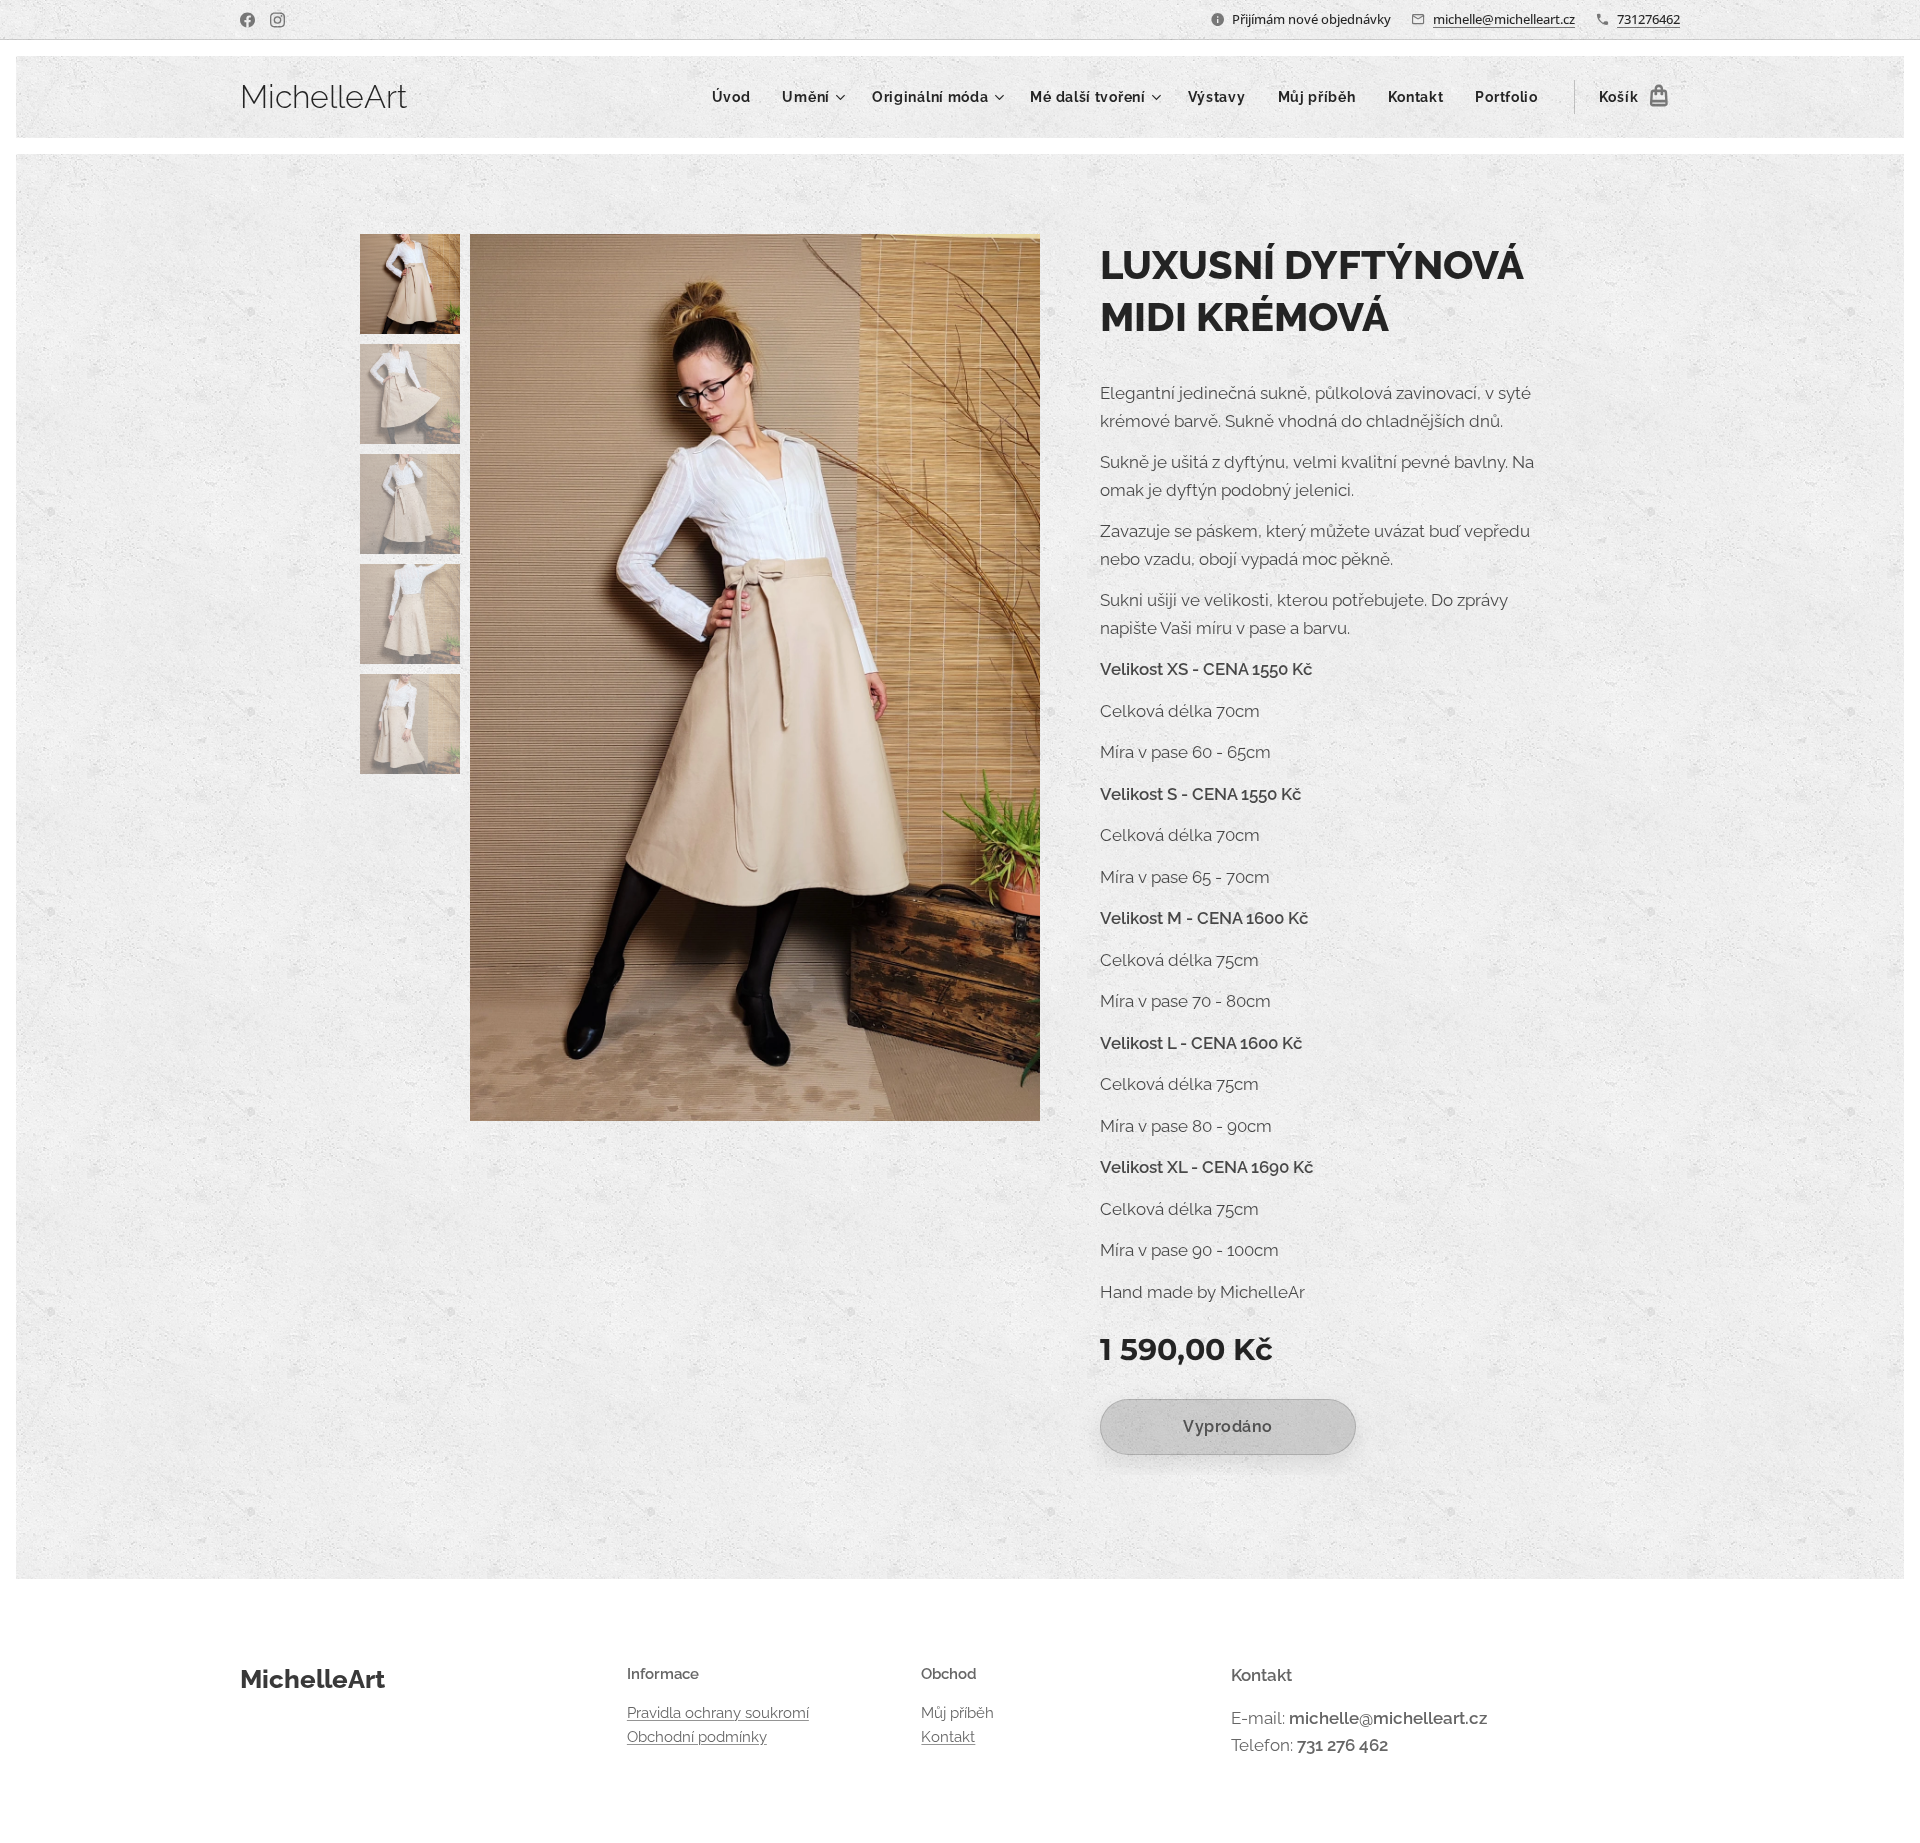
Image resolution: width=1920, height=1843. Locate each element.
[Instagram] (277, 20)
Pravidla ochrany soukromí (718, 1713)
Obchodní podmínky (697, 1737)
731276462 (1648, 19)
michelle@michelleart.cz (1504, 19)
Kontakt (948, 1737)
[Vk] (247, 20)
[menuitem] (737, 97)
